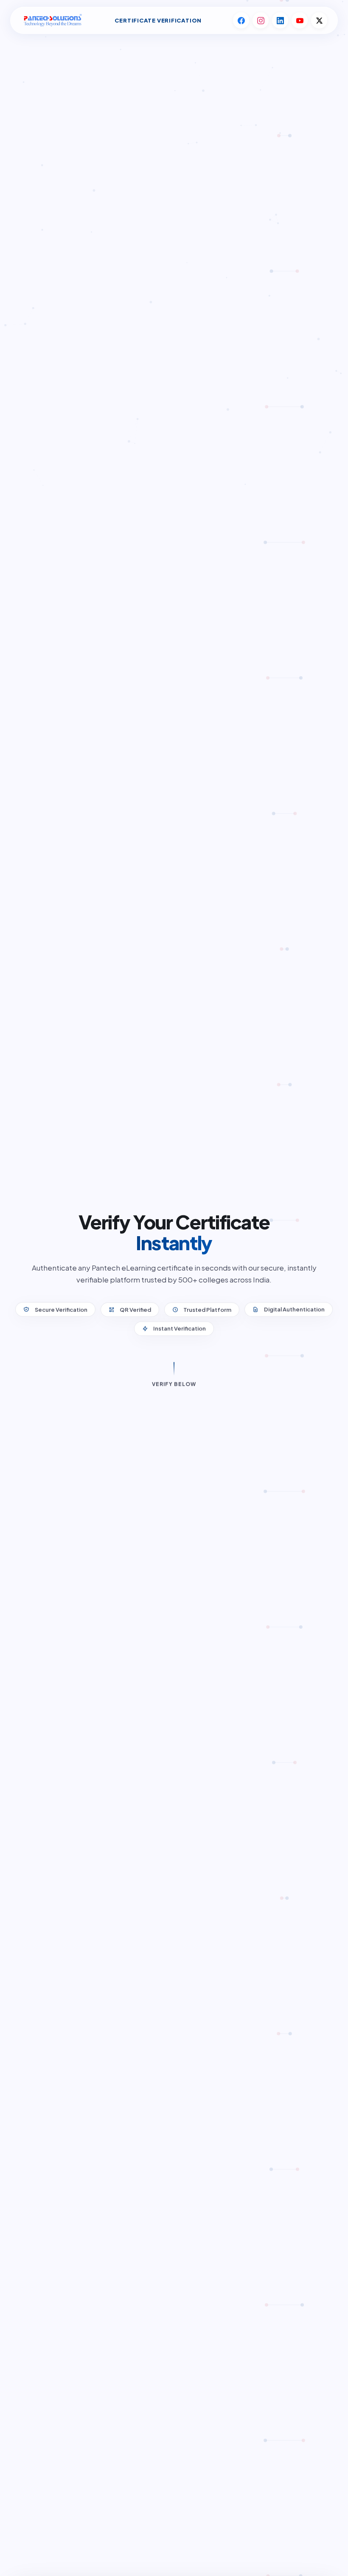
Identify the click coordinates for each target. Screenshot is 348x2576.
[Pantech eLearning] (52, 21)
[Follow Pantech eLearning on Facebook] (241, 20)
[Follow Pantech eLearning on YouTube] (300, 20)
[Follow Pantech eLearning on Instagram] (261, 20)
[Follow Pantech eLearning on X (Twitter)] (319, 20)
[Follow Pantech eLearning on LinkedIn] (280, 20)
